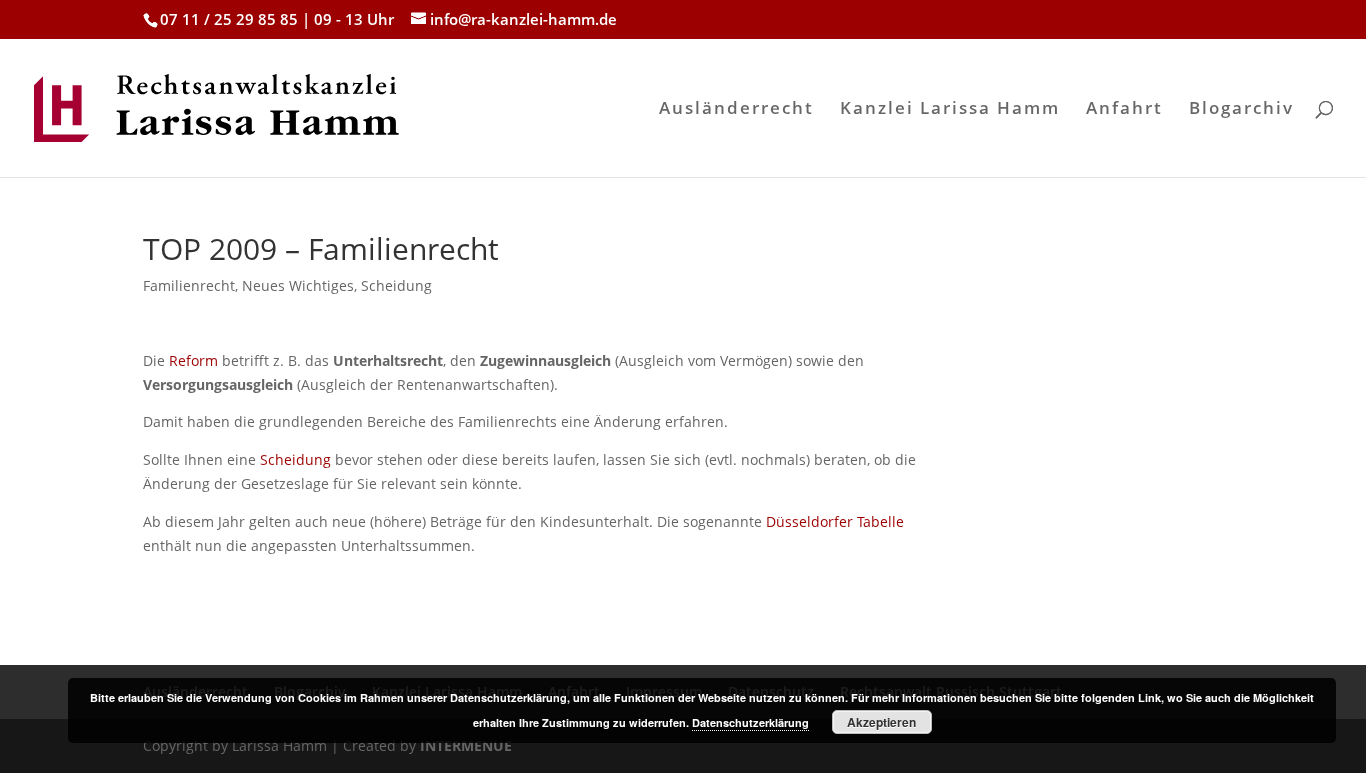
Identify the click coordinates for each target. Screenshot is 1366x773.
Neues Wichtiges (298, 285)
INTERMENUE (466, 745)
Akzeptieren (881, 722)
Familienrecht (189, 285)
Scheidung (396, 285)
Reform (193, 360)
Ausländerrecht (736, 110)
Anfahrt (1124, 110)
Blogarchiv (1241, 110)
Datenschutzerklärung (750, 722)
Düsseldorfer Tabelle (835, 521)
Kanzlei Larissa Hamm (950, 110)
